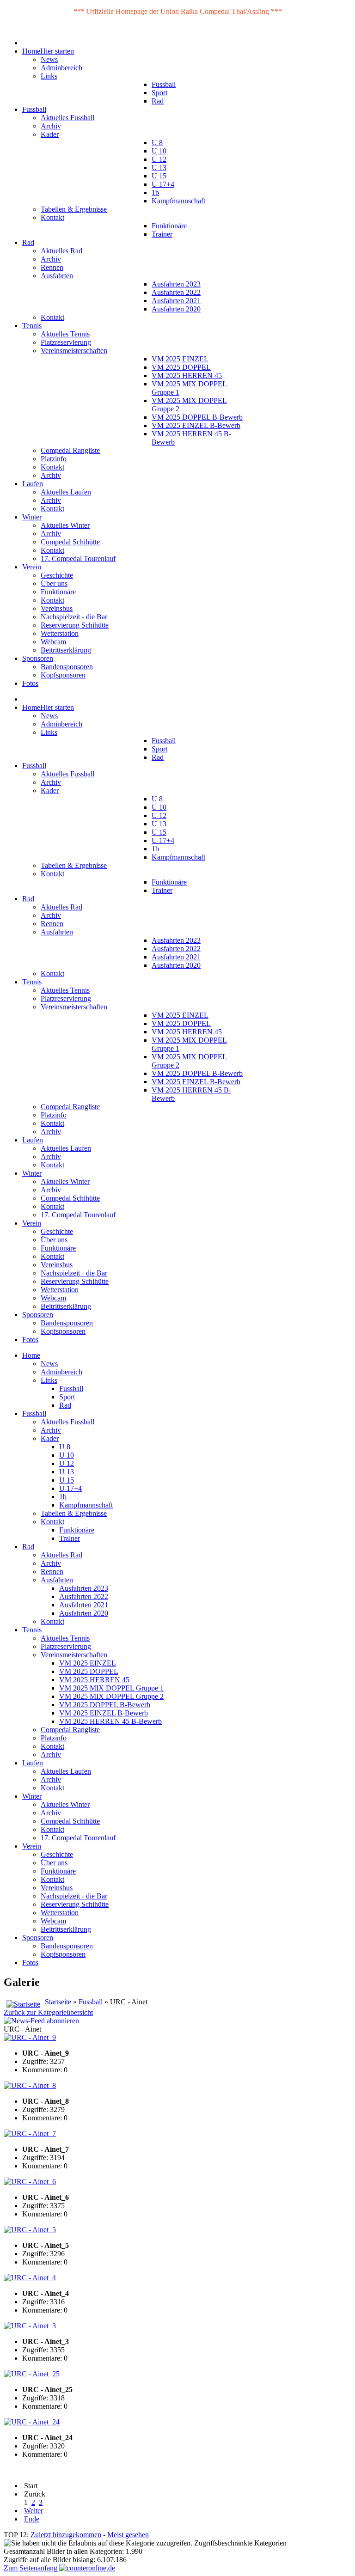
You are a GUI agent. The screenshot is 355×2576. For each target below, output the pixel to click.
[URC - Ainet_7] (30, 2133)
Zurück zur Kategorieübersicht (48, 2012)
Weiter (34, 2511)
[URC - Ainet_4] (30, 2278)
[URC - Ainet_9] (30, 2037)
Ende (32, 2519)
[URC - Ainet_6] (30, 2182)
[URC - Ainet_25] (32, 2374)
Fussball (91, 2002)
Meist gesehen (128, 2535)
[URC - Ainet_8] (30, 2085)
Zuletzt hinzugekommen (66, 2535)
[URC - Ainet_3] (30, 2326)
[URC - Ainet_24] (32, 2422)
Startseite (58, 2002)
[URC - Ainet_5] (30, 2230)
